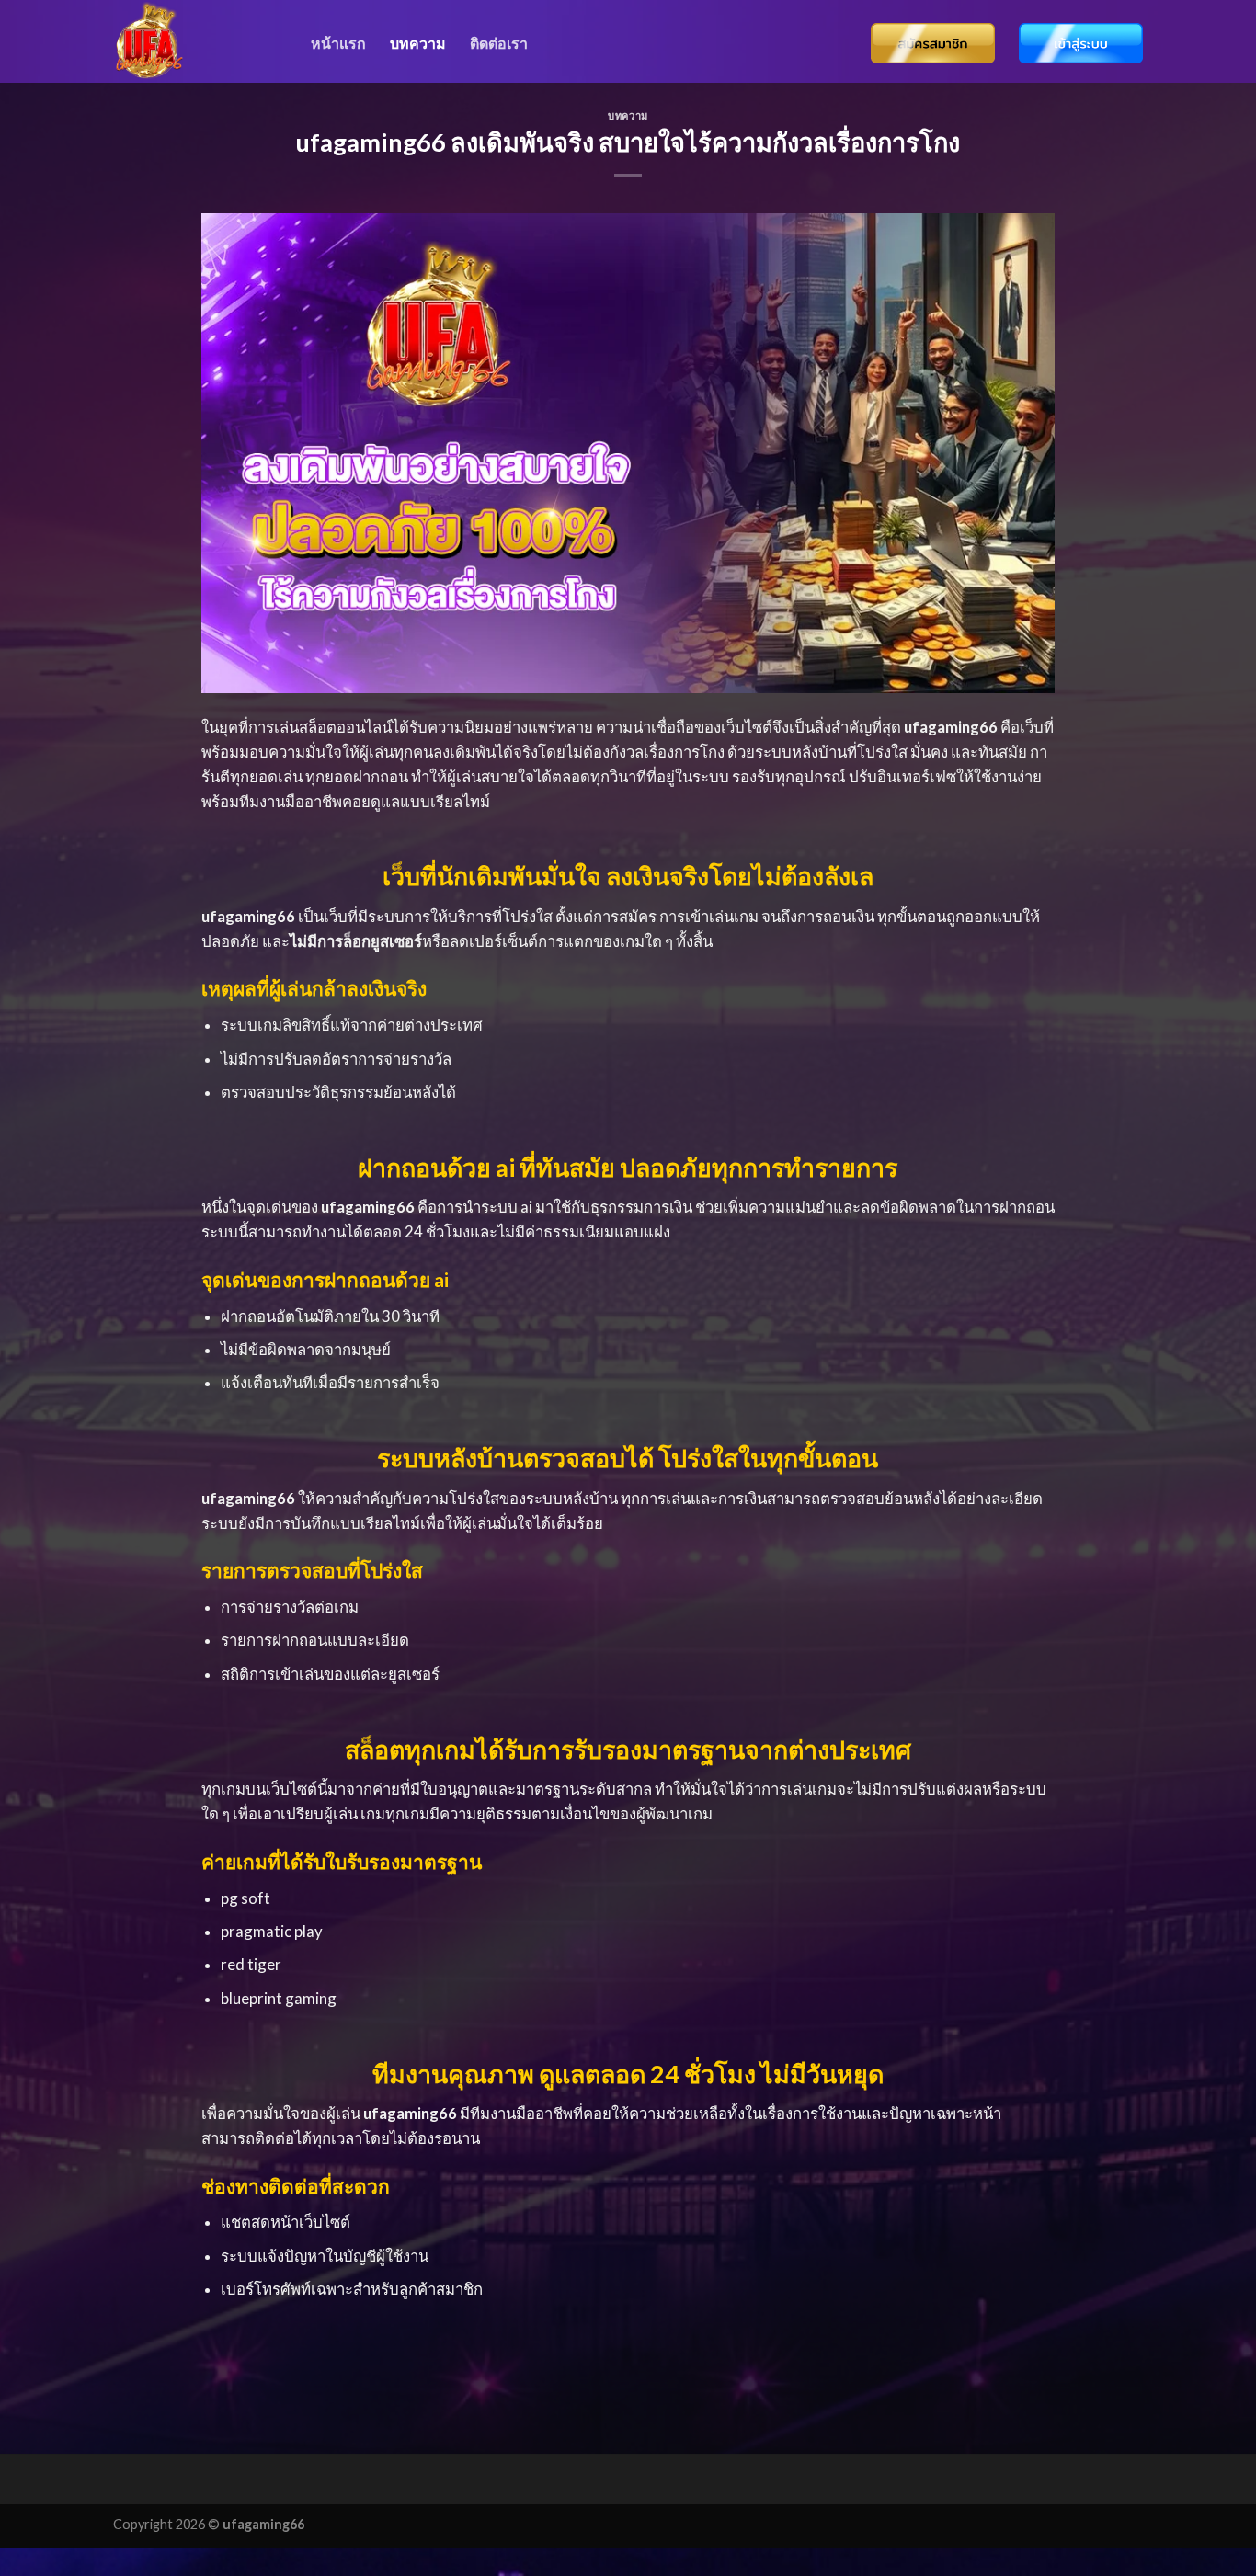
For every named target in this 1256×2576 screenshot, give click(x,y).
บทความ (418, 43)
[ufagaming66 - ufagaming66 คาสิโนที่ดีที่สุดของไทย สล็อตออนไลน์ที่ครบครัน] (198, 41)
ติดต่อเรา (499, 43)
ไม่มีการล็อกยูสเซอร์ (356, 941)
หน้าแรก (338, 43)
